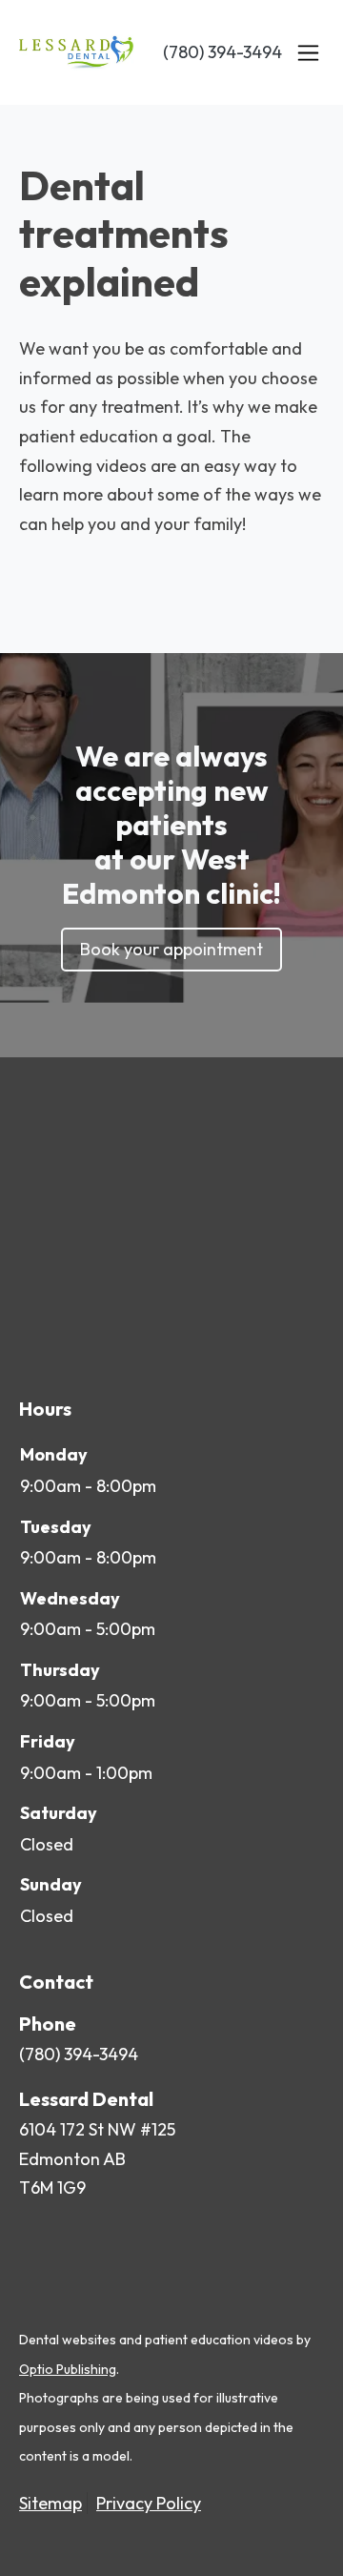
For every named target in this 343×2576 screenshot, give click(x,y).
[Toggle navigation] (308, 52)
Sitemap (50, 2503)
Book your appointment (171, 949)
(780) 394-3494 (222, 52)
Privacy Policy (149, 2503)
